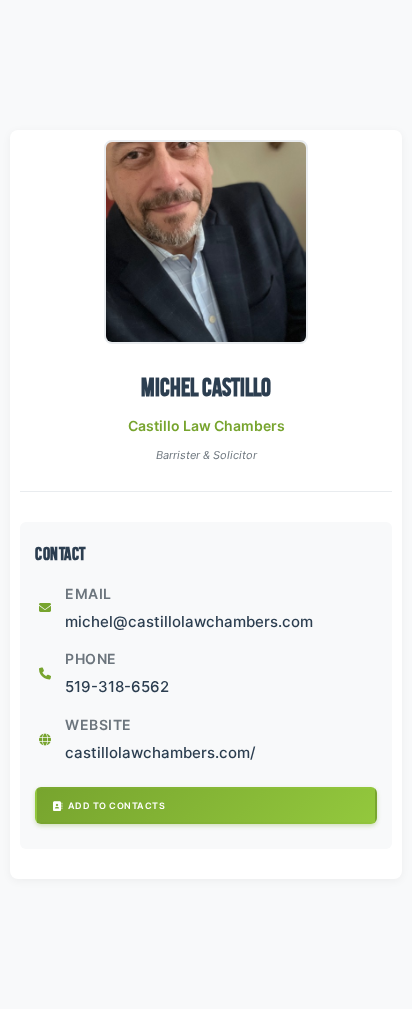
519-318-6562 (117, 686)
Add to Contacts (117, 805)
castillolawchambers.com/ (160, 752)
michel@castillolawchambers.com (189, 621)
